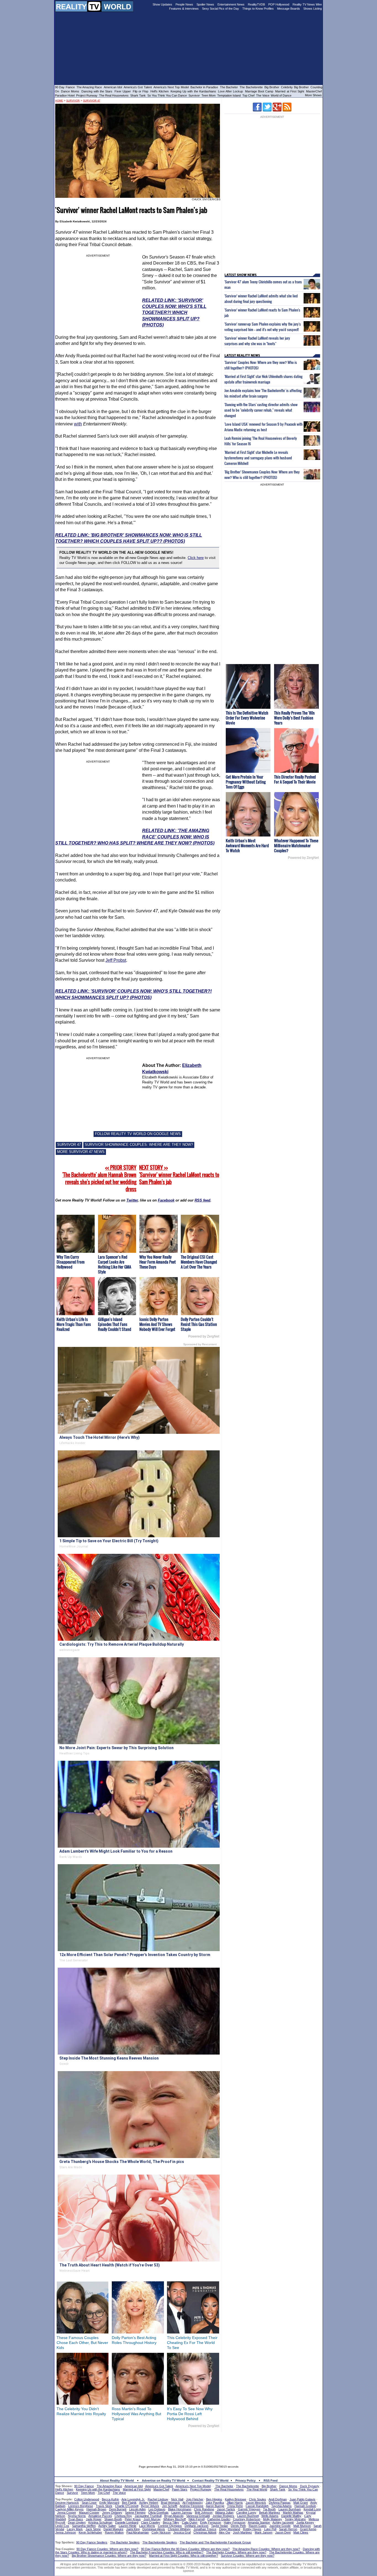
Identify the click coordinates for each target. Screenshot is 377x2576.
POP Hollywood (279, 4)
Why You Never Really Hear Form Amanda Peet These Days (158, 1262)
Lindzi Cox (62, 2526)
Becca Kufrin (110, 2499)
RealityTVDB (256, 4)
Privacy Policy (245, 2481)
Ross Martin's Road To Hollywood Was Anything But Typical (136, 2414)
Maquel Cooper (89, 2513)
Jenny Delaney (112, 2513)
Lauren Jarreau (182, 2513)
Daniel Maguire (113, 2529)
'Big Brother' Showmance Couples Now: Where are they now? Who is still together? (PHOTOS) (262, 475)
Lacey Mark (75, 2529)
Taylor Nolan (220, 2526)
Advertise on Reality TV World (164, 2481)
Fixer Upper (123, 91)
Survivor (194, 95)
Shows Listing (313, 9)
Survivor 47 (92, 101)
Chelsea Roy (123, 2516)
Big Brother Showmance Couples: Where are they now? (109, 2556)
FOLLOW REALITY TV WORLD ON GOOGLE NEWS (138, 1134)
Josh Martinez (242, 2532)
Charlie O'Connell (127, 2506)
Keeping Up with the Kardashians (193, 91)
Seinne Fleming (135, 2513)
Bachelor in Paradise (204, 87)
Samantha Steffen (84, 2526)
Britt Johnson (204, 2513)
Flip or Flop (140, 91)
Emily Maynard (109, 2503)
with (78, 424)
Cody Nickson (161, 2532)
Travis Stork (104, 2506)
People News (184, 4)
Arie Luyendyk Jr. (133, 2499)
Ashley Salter (107, 2526)
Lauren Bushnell (248, 2516)
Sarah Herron (288, 2529)
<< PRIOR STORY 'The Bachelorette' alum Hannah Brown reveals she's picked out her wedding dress (99, 1178)
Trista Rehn (235, 2506)
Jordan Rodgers (223, 2516)
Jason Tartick (226, 2509)
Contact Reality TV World (210, 2481)
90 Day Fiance (65, 87)
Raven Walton (114, 2532)
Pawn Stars (180, 2489)
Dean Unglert (77, 2522)
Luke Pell (270, 2529)
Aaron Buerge (215, 2506)
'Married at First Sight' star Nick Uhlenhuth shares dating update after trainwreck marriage (263, 379)
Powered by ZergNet (204, 1336)
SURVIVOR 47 (69, 1145)
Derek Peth (238, 2526)
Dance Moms (70, 91)
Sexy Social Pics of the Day (221, 9)
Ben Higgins (214, 2499)
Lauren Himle (128, 2526)
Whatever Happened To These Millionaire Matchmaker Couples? (296, 845)
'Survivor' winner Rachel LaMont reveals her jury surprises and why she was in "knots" (257, 341)
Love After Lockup (230, 91)
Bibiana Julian (224, 2513)
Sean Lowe (89, 2503)
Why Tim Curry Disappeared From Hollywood (71, 1262)
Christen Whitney (179, 2529)
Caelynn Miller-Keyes (69, 2509)
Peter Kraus (133, 2519)
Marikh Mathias (293, 2513)
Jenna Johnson (66, 2532)
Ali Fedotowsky (193, 2503)
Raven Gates (258, 2526)
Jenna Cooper (67, 2513)
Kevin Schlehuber (90, 2532)
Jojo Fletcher (195, 2499)
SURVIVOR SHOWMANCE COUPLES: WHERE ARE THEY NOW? (139, 1145)
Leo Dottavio (157, 2509)
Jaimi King (133, 2529)
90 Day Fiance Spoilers (92, 2542)
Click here (196, 558)
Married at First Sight (290, 91)
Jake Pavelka (215, 2503)
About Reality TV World (117, 2481)
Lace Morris (147, 2526)
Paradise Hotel (65, 95)
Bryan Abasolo (174, 2516)
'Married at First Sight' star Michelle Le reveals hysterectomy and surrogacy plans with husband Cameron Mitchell (258, 458)
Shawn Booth (113, 2519)
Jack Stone (93, 2529)
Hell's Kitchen (160, 91)
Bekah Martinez (270, 2513)
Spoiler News (205, 4)
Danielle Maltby (291, 2516)
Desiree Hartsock (67, 2503)
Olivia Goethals (158, 2513)
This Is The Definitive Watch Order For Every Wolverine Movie (247, 718)
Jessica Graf (182, 2532)
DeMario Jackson (197, 2526)
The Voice (263, 95)
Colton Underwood (87, 2499)
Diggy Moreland (230, 2529)
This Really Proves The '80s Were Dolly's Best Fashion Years (294, 718)
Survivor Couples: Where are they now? (248, 2556)
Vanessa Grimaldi (198, 2516)
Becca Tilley (171, 2522)
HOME (59, 101)
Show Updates (162, 4)
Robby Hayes (252, 2529)
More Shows (313, 95)
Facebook (166, 1200)
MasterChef (314, 91)
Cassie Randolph (257, 2506)
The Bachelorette (251, 87)
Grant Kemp (308, 2529)
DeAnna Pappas (280, 2503)
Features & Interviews (184, 9)
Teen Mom (209, 95)
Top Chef (248, 95)
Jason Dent (283, 2532)
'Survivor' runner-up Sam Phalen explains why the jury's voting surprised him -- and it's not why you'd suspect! (263, 327)
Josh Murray (152, 2519)
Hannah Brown (96, 2509)
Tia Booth (269, 2509)
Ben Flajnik (129, 2503)
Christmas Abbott (205, 2532)
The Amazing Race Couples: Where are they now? (266, 2549)
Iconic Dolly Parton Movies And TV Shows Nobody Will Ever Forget (157, 1324)
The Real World (257, 2489)
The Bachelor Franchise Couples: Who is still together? (167, 2552)
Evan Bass (76, 2519)
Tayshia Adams (282, 2506)
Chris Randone (204, 2509)
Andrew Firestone (192, 2506)
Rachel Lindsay (158, 2499)
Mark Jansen (264, 2532)
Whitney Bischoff (175, 2519)
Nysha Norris (77, 2516)
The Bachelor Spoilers (125, 2542)
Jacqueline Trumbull (148, 2516)
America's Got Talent (138, 87)
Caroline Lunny (246, 2513)
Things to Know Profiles (258, 9)
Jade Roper (94, 2519)
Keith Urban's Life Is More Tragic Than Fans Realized (74, 1324)
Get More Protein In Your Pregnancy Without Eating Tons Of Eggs (246, 782)
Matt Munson (302, 2526)
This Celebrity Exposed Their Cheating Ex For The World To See (192, 2343)
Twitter (132, 1200)
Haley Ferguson (235, 2522)
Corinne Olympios (170, 2526)
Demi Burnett (118, 2509)
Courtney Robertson (247, 2519)
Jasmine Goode (280, 2526)
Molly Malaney (273, 2519)
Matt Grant (301, 2503)
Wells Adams (270, 2516)
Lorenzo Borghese (81, 2506)
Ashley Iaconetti (283, 2522)
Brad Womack (170, 2503)
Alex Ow (225, 2532)
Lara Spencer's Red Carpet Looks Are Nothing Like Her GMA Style (115, 1264)
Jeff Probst (116, 960)
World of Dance (281, 95)
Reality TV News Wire (307, 4)
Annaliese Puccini (100, 2516)
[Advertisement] (189, 2444)
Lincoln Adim (137, 2509)
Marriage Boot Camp (259, 91)
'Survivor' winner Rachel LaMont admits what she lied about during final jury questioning (261, 299)
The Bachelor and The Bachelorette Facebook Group (215, 2542)
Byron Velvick (150, 2506)
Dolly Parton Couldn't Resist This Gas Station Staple (199, 1324)
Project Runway (87, 95)
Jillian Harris (235, 2503)
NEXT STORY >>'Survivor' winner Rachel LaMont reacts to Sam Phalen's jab (179, 1175)
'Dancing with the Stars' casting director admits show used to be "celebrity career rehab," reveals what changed (261, 410)
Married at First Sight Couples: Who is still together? (184, 2556)
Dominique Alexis (154, 2529)
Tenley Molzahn (295, 2519)
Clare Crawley (151, 2522)
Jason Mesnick (256, 2503)
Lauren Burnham (290, 2509)
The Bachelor (229, 87)
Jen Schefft (170, 2506)
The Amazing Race (89, 87)
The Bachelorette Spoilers (160, 2542)
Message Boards (289, 9)
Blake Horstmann (180, 2509)
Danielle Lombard (127, 2522)
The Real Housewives (114, 95)
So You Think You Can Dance (167, 95)
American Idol (113, 87)
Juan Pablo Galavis (302, 2499)
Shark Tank (138, 95)
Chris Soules (257, 2499)
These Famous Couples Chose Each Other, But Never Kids (82, 2343)
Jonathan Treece (205, 2529)
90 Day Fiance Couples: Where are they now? (107, 2549)
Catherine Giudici (219, 2519)
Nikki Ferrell (197, 2519)
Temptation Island (229, 95)
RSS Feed (271, 2481)
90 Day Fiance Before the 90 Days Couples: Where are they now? (185, 2549)
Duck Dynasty (310, 2486)
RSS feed (202, 1200)
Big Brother (272, 87)
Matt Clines (301, 2532)
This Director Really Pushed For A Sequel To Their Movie (295, 779)
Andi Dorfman (278, 2499)
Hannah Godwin (305, 2506)
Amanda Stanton (259, 2522)
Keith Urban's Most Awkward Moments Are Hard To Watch (247, 845)
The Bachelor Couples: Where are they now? (236, 2552)
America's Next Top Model (171, 87)
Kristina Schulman (100, 2522)
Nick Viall (177, 2499)
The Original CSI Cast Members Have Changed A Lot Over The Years (199, 1262)
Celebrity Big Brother (295, 87)
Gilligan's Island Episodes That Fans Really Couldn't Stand (115, 1324)
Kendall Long (312, 2509)
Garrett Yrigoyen (249, 2509)
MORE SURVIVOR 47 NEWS (81, 1152)
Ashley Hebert (149, 2503)
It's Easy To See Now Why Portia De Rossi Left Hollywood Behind (190, 2414)
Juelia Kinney (305, 2522)
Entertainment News (231, 4)
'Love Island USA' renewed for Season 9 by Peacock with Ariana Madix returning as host (263, 427)
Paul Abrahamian (138, 2532)
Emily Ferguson (211, 2522)
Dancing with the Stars (97, 91)
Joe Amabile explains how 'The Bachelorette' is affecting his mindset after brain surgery (263, 393)
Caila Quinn (190, 2522)
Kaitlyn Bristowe (236, 2499)
